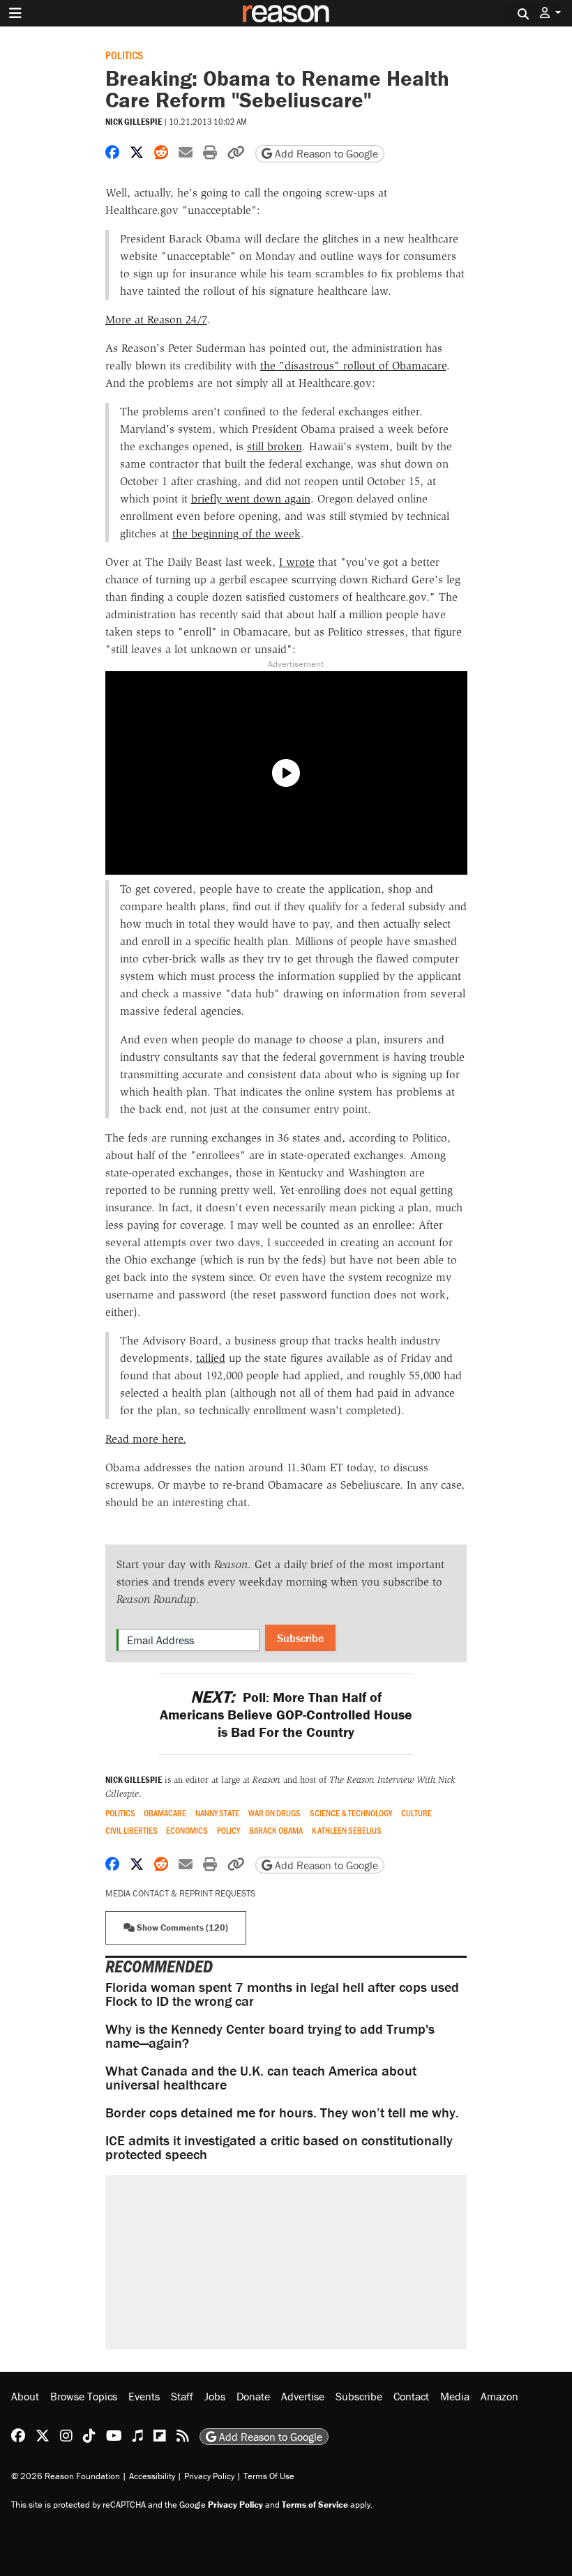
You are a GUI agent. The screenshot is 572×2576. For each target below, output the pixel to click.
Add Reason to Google (325, 153)
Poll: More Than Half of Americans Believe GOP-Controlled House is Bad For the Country (286, 1714)
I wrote (297, 562)
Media (455, 2396)
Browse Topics (84, 2396)
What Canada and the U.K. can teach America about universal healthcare (261, 2077)
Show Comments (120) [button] (181, 1927)
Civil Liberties (131, 1831)
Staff (182, 2396)
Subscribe (300, 1638)
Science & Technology (351, 1813)
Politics (124, 55)
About (25, 2396)
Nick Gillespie (134, 122)
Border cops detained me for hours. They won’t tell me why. (282, 2112)
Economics (187, 1831)
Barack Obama (276, 1831)
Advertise (303, 2396)
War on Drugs (274, 1813)
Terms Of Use (269, 2476)
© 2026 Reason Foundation (66, 2476)
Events (144, 2396)
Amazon (499, 2396)
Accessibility (152, 2476)
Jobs (215, 2396)
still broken (274, 446)
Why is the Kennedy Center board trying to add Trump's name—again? (270, 2036)
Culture (416, 1813)
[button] (550, 13)
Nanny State (217, 1813)
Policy (228, 1831)
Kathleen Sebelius (347, 1831)
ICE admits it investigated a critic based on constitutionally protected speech (279, 2147)
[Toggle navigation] (15, 13)
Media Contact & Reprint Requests (180, 1893)
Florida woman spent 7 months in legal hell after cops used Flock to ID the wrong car (282, 1994)
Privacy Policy (209, 2476)
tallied (211, 1358)
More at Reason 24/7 (156, 320)
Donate (253, 2396)
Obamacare (165, 1813)
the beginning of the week (236, 534)
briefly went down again (251, 499)
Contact (411, 2396)
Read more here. (146, 1439)
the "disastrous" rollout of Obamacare (353, 366)
